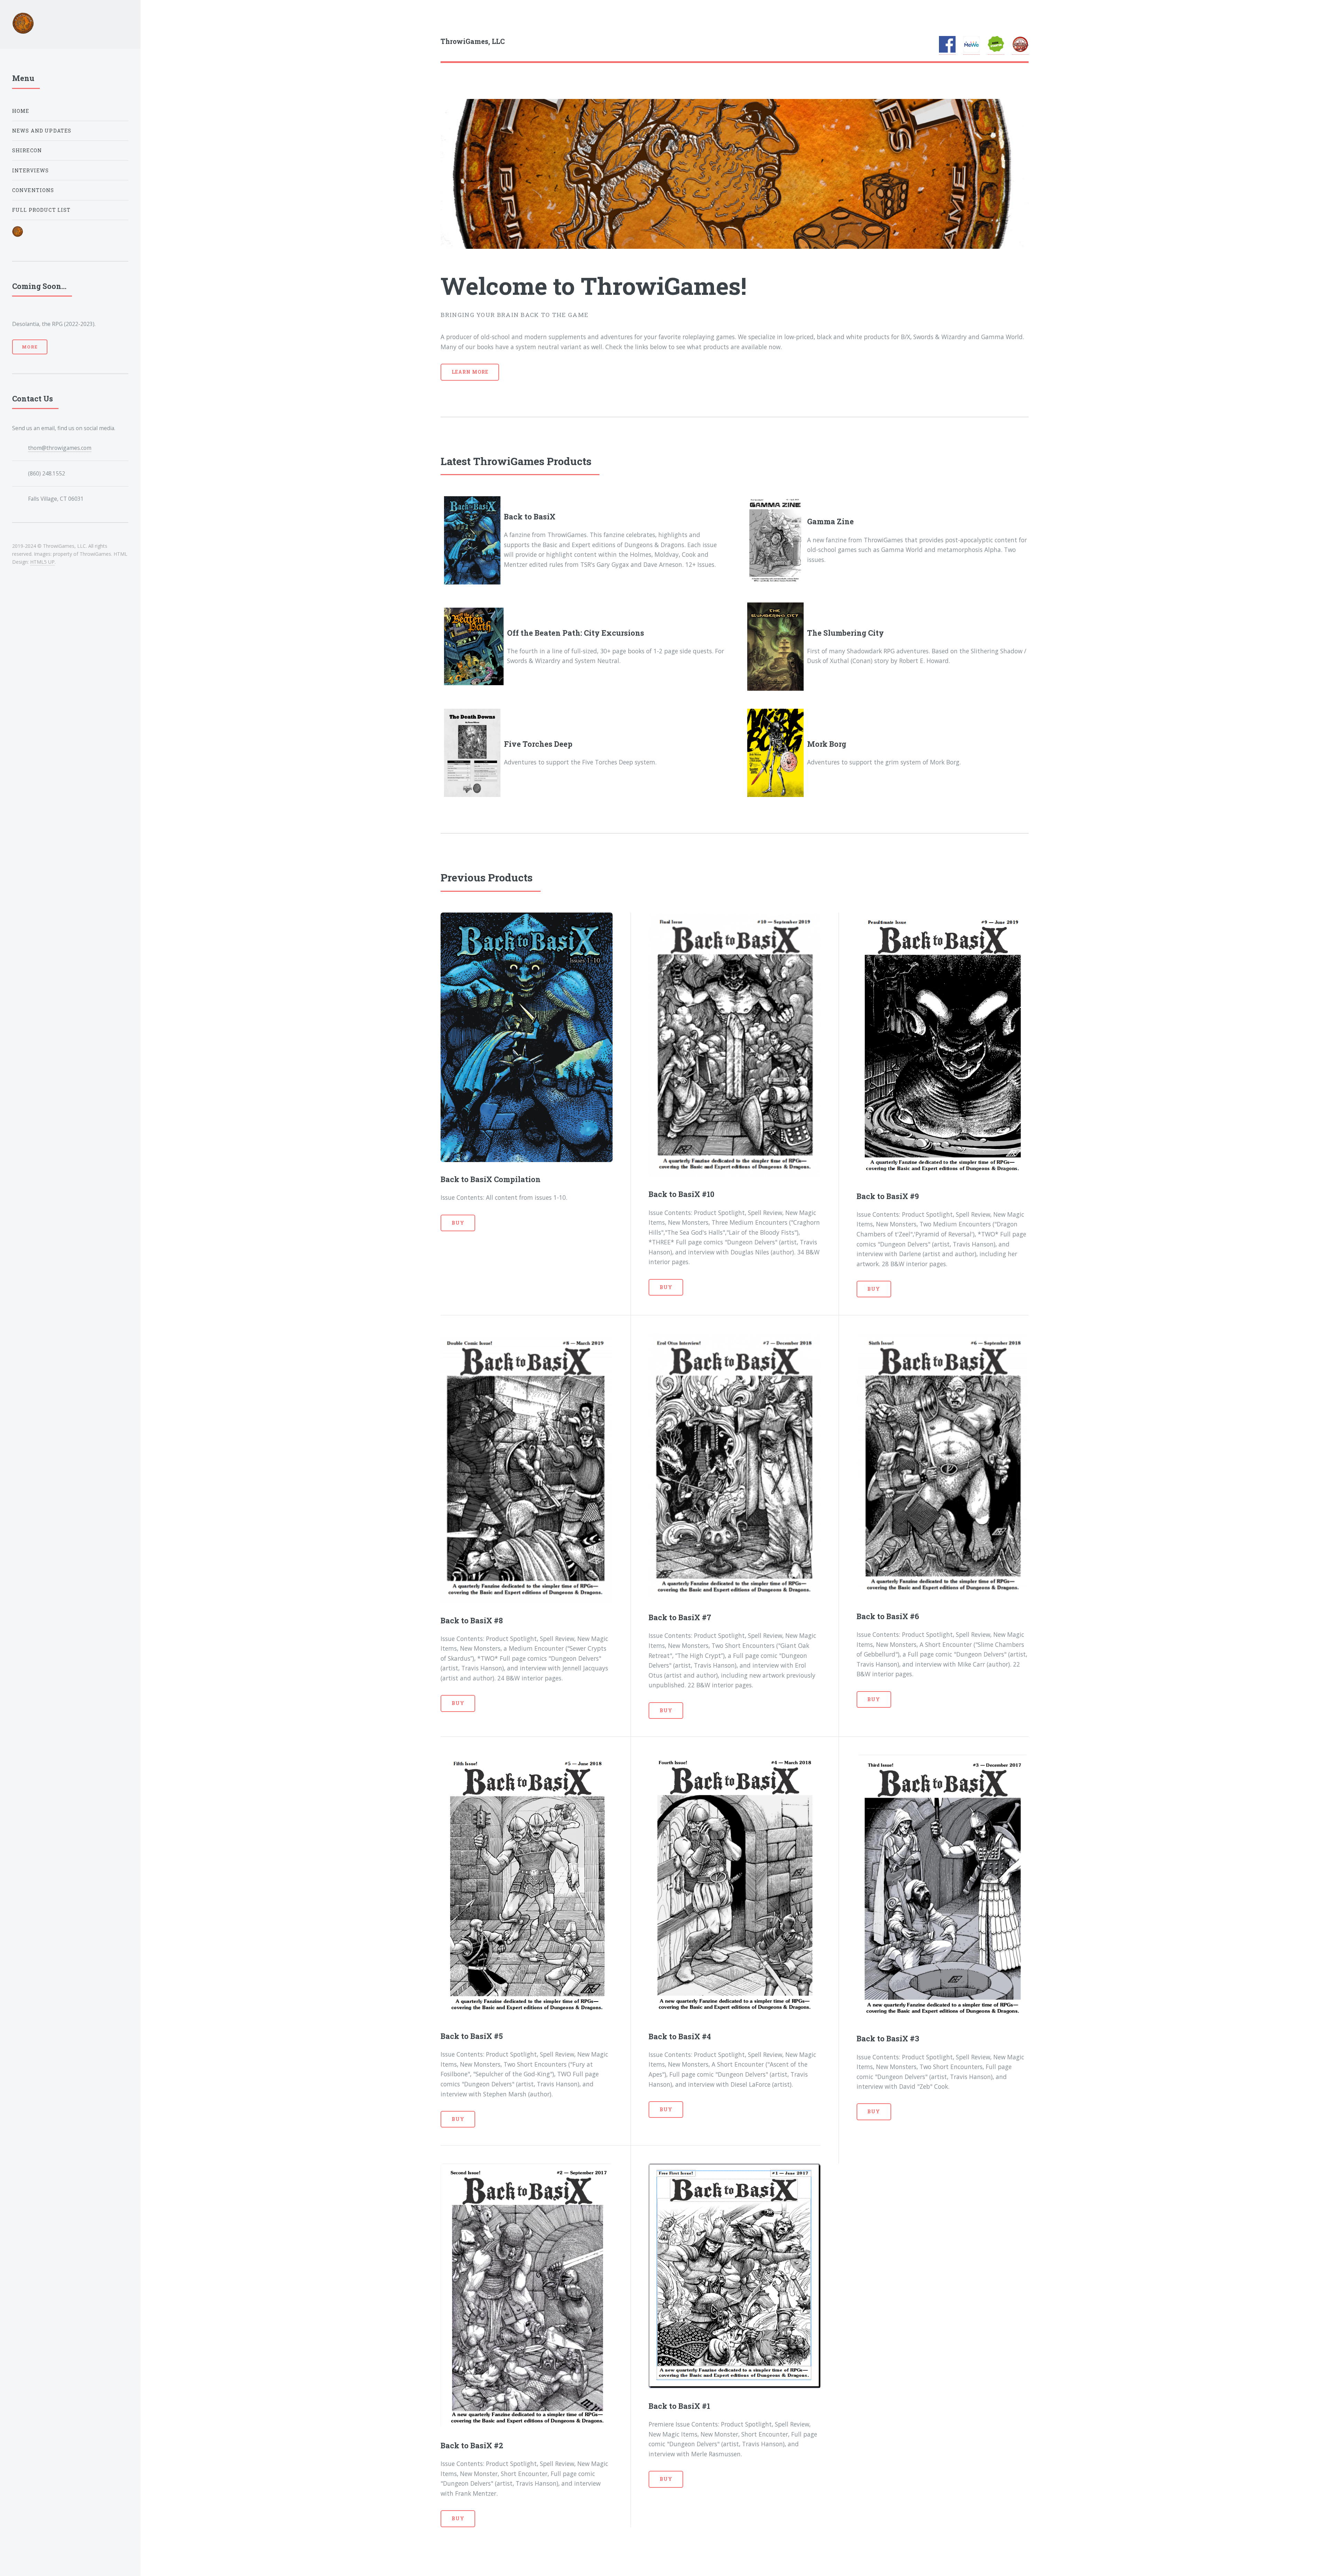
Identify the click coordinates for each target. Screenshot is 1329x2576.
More (30, 347)
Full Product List (42, 210)
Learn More (470, 372)
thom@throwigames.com (60, 448)
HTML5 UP (42, 562)
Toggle (157, 20)
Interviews (31, 170)
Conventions (33, 190)
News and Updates (42, 131)
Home (21, 111)
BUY (458, 1223)
